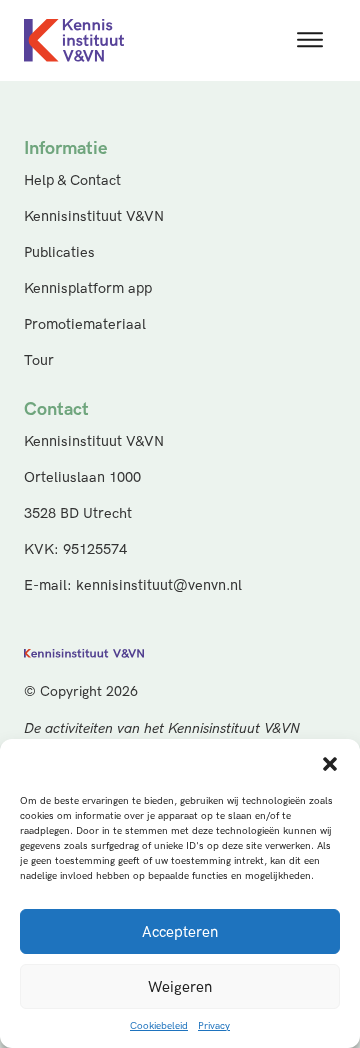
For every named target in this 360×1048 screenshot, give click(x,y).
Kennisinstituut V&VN (94, 216)
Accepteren (180, 932)
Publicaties (59, 252)
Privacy (214, 1026)
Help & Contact (72, 180)
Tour (39, 360)
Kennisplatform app (88, 288)
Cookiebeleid (159, 1026)
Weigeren (180, 987)
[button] (330, 764)
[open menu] (310, 40)
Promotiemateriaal (85, 324)
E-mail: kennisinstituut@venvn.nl (133, 585)
